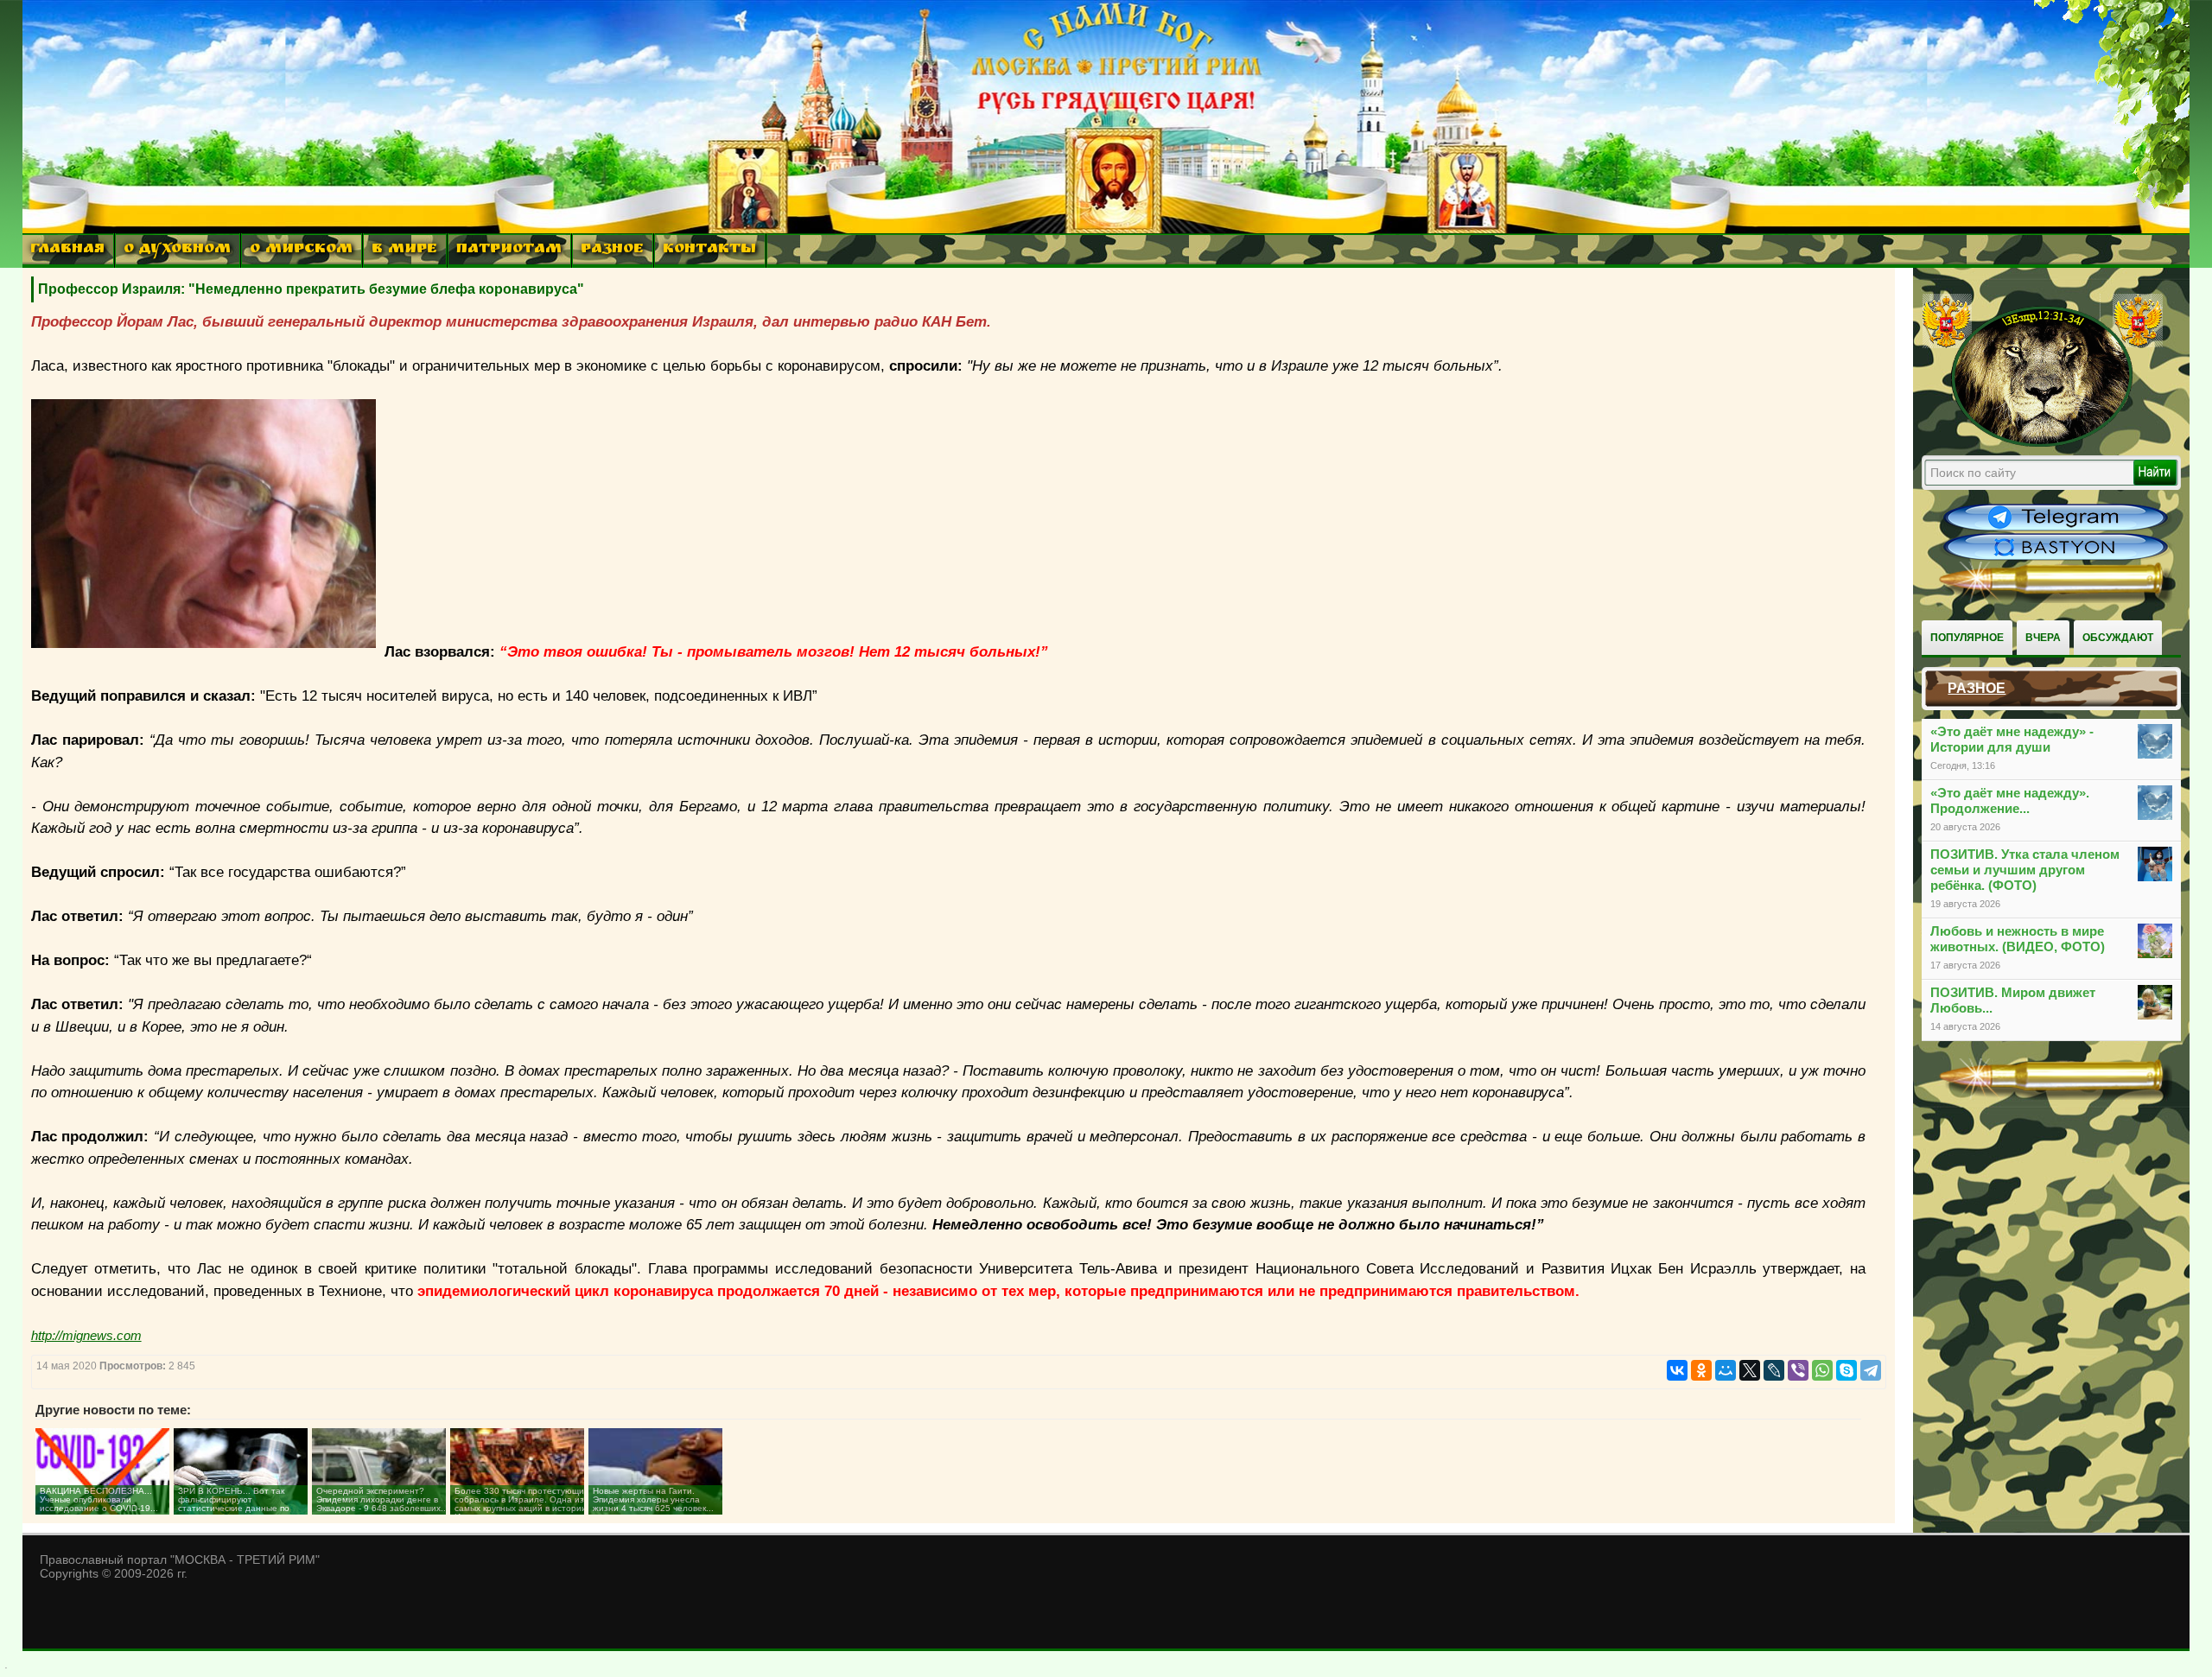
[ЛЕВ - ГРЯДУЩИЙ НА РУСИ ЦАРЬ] (2043, 443)
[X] (1750, 1370)
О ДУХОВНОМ (177, 250)
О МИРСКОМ (301, 250)
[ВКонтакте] (1677, 1370)
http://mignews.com (86, 1335)
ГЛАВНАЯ (67, 250)
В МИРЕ (404, 250)
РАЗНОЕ (612, 250)
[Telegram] (1871, 1370)
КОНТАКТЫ (709, 250)
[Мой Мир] (1726, 1370)
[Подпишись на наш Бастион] (2056, 558)
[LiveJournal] (1774, 1370)
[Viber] (1798, 1370)
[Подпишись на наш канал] (2056, 529)
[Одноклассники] (1701, 1370)
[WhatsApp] (1822, 1370)
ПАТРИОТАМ (509, 250)
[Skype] (1847, 1370)
